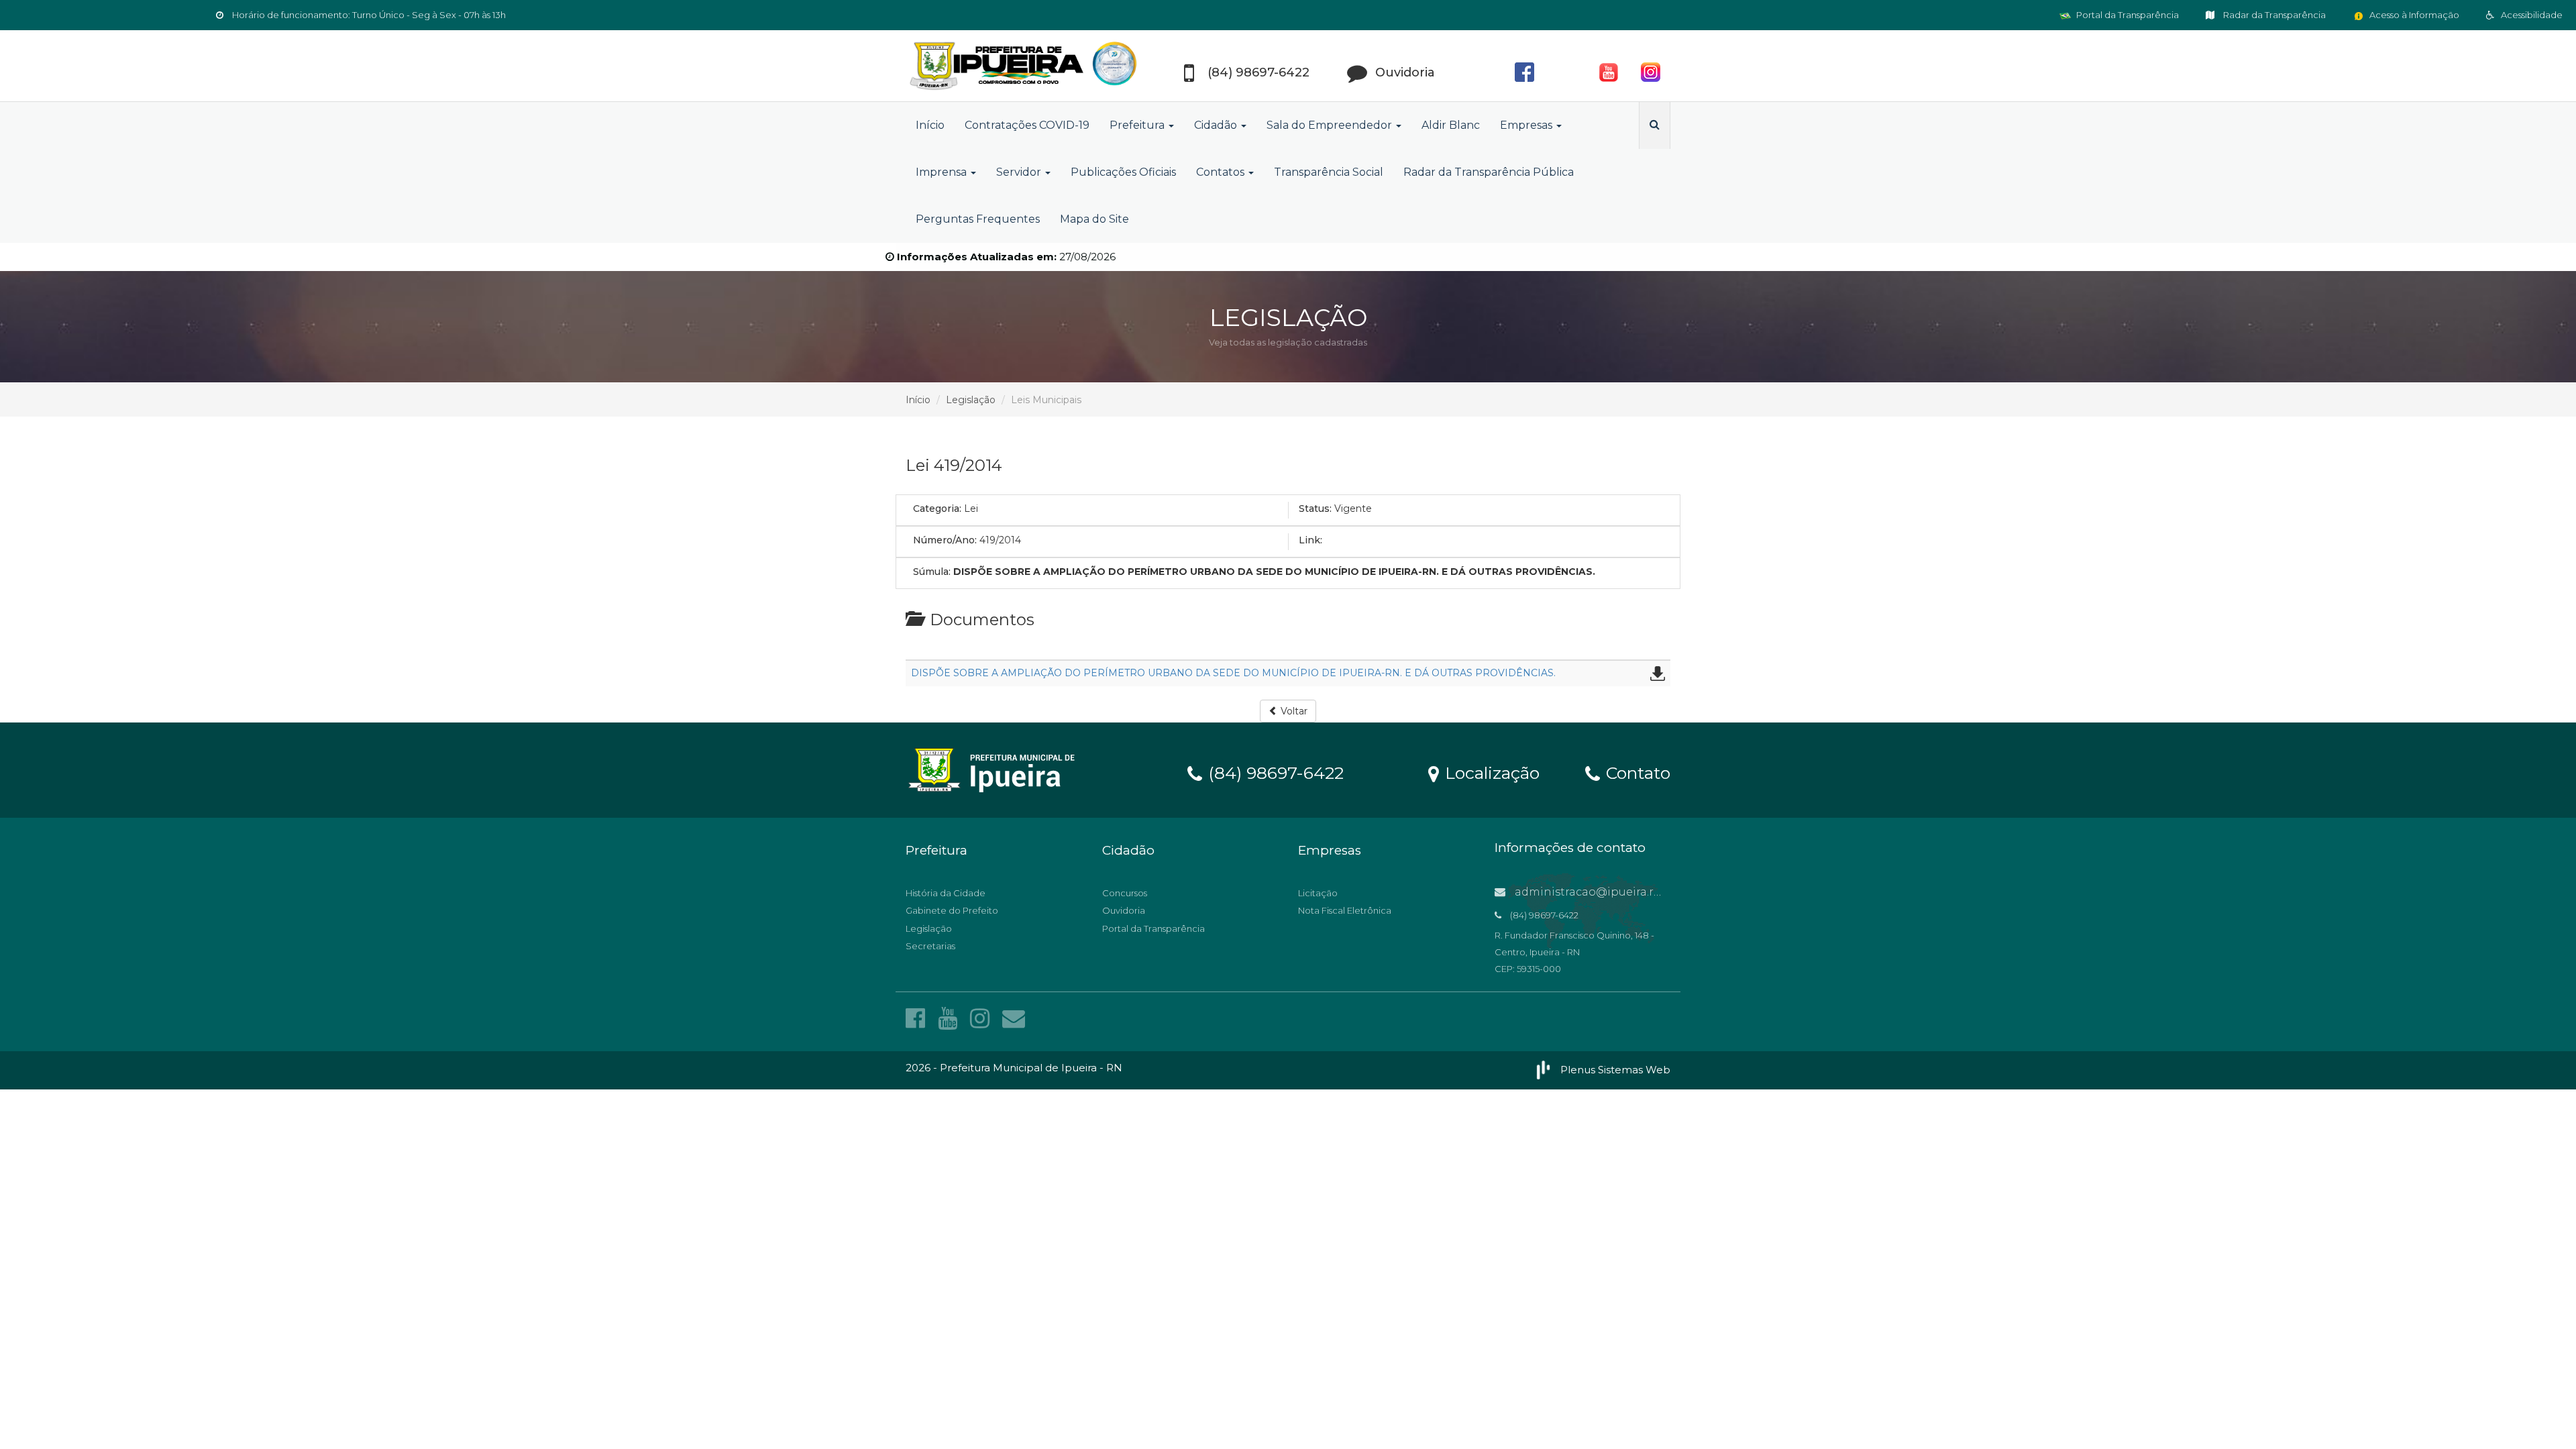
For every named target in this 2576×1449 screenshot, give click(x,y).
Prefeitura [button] (1138, 125)
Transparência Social (1329, 172)
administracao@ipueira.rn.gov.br (1605, 892)
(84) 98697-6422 (1274, 772)
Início (930, 125)
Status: (1315, 508)
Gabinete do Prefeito (952, 910)
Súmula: (932, 572)
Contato (1636, 772)
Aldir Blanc (1451, 125)
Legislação (971, 400)
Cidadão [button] (1217, 125)
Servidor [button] (1020, 172)
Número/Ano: (945, 540)
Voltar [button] (1293, 711)
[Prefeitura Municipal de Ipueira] (1026, 66)
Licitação (1318, 893)
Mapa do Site (1094, 219)
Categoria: (937, 508)
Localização (1490, 772)
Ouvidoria (1124, 910)
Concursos (1125, 893)
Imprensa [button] (943, 172)
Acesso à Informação (2413, 15)
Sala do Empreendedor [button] (1331, 125)
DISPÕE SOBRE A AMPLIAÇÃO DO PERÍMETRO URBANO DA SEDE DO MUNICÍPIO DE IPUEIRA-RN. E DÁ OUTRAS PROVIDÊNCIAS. (1233, 673)
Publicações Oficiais (1123, 172)
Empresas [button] (1527, 125)
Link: (1310, 540)
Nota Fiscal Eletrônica (1345, 910)
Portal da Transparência (2127, 15)
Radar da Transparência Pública (1489, 172)
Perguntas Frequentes (978, 219)
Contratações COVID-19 (1027, 125)
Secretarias (930, 946)
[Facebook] (918, 1018)
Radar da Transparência (2273, 15)
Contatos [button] (1222, 172)
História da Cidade (946, 893)
